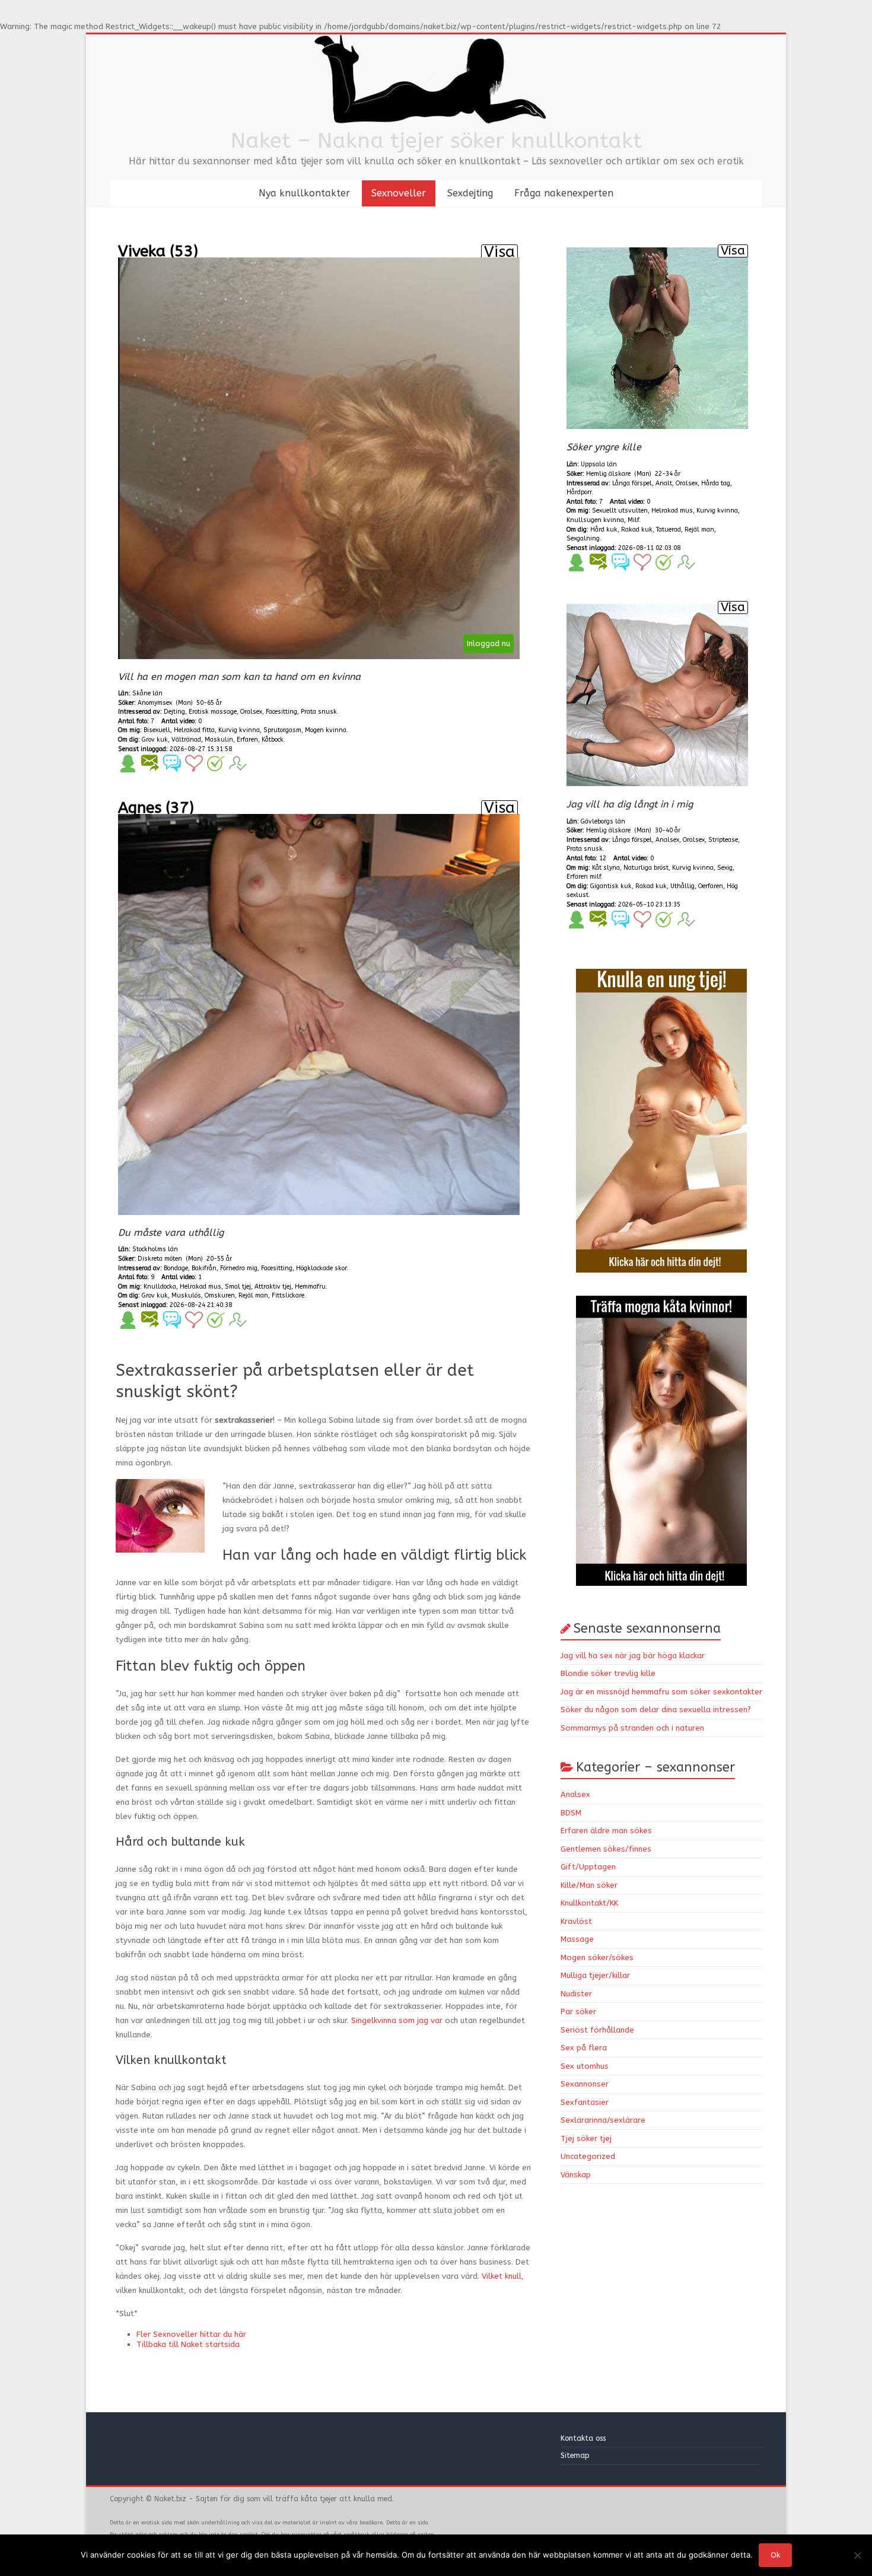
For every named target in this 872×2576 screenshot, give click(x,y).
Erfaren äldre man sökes (606, 1831)
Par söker (578, 2011)
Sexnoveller (399, 193)
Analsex (575, 1794)
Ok (775, 2555)
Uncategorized (588, 2156)
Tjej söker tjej (586, 2138)
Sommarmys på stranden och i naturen (632, 1728)
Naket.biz (170, 2499)
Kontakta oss (584, 2438)
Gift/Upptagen (588, 1867)
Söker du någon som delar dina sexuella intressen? (656, 1710)
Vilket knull (502, 2276)
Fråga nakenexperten (564, 193)
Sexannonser (585, 2084)
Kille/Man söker (589, 1885)
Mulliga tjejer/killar (595, 1975)
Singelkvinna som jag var (397, 2020)
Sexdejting (470, 193)
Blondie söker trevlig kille (608, 1673)
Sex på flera (584, 2048)
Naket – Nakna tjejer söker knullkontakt (436, 141)
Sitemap (575, 2456)
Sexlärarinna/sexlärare (603, 2120)
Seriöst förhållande (597, 2030)
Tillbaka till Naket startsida (188, 2344)
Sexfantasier (585, 2102)
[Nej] (857, 2555)
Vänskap (576, 2175)
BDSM (571, 1813)
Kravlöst (576, 1921)
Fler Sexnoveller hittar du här (191, 2334)
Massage (577, 1939)
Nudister (576, 1994)
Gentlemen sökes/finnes (606, 1849)
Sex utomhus (585, 2066)
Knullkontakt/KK (589, 1903)
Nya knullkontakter (304, 193)
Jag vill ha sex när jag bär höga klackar (633, 1656)
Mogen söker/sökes (597, 1958)
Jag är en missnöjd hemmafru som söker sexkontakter (661, 1692)
